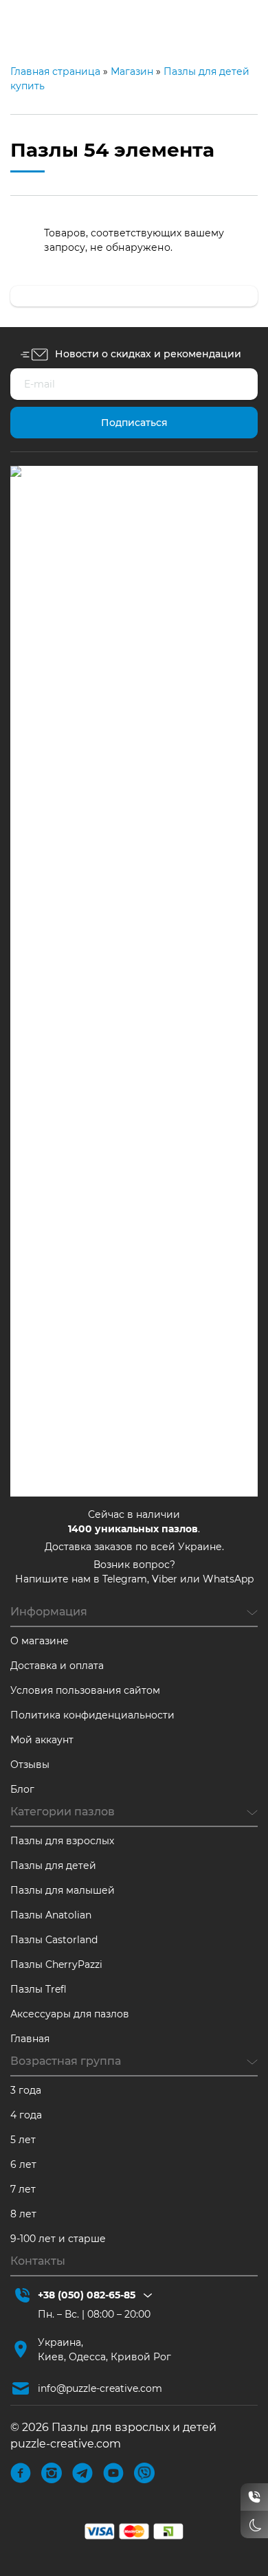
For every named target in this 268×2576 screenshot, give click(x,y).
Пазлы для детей (53, 1866)
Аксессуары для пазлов (70, 2014)
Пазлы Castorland (54, 1940)
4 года (26, 2115)
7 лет (23, 2189)
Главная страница (55, 71)
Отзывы (30, 1765)
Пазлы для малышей (63, 1890)
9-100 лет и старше (58, 2239)
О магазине (40, 1641)
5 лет (23, 2140)
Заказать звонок (179, 19)
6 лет (23, 2164)
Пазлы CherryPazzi (56, 1964)
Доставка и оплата (57, 1666)
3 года (26, 2090)
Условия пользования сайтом (85, 1690)
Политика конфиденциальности (92, 1715)
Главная (30, 2039)
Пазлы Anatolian (51, 1915)
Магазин (132, 71)
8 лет (23, 2214)
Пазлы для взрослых (62, 1841)
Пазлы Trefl (38, 1989)
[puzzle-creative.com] (62, 19)
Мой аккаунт (42, 1740)
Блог (22, 1789)
